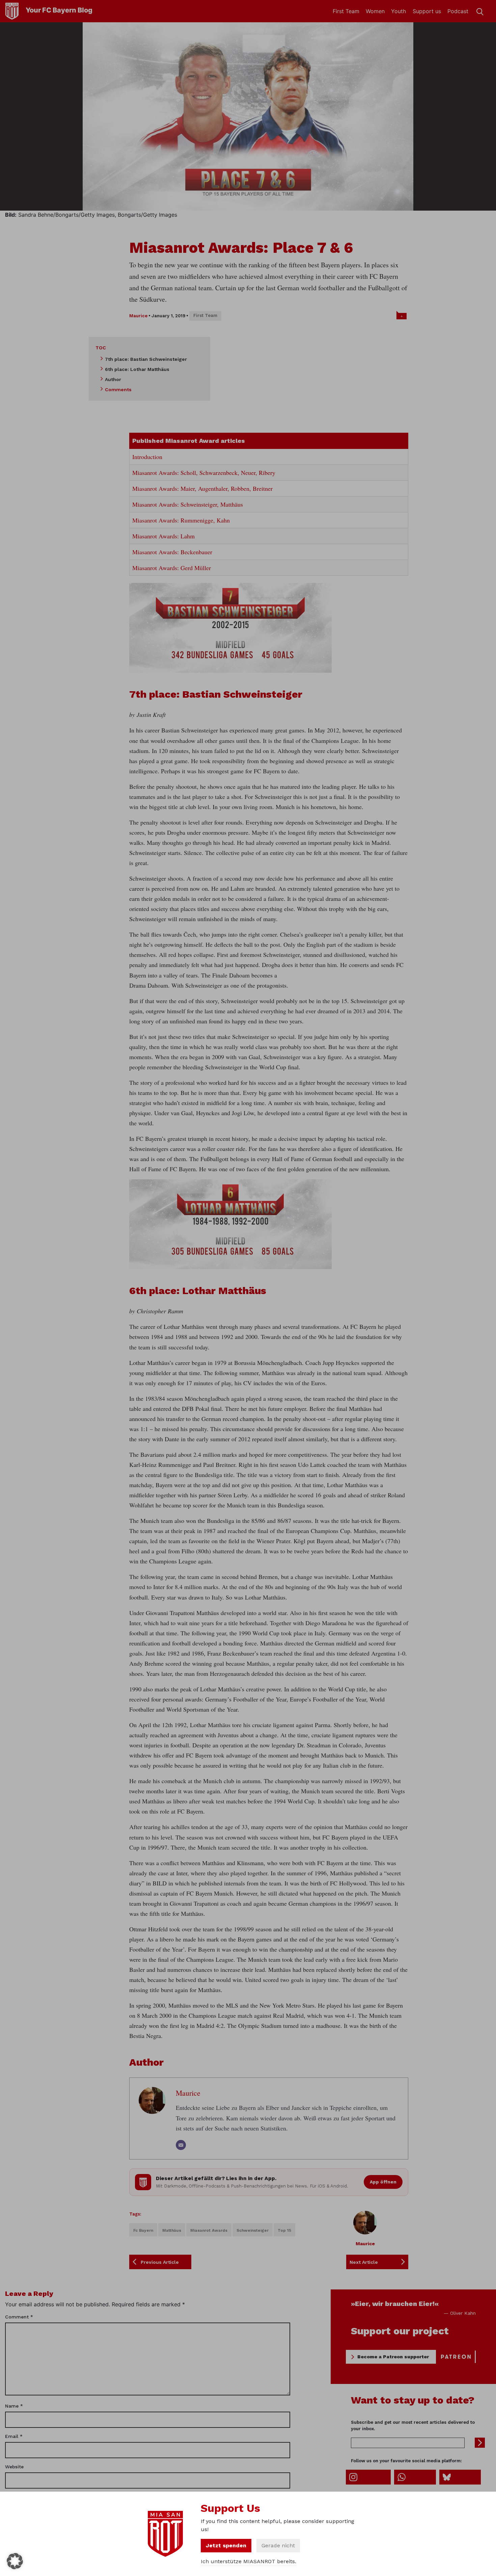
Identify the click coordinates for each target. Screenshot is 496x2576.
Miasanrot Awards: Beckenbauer (172, 552)
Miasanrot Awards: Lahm (163, 536)
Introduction (147, 457)
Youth (398, 11)
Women (375, 11)
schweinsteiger (253, 2230)
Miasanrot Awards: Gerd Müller (172, 568)
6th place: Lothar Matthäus (137, 369)
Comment (19, 2317)
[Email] (181, 2145)
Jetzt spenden (226, 2545)
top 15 (284, 2230)
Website (14, 2467)
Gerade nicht (278, 2545)
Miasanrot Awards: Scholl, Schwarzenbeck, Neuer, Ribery (204, 473)
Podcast (458, 11)
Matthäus (172, 2230)
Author (113, 379)
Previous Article (160, 2262)
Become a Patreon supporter (393, 2357)
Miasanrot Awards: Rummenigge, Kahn (181, 520)
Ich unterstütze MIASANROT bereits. (249, 2561)
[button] (15, 2561)
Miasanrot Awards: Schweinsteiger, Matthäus (188, 504)
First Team (346, 11)
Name (14, 2406)
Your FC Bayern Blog (59, 10)
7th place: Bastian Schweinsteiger (146, 359)
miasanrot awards (209, 2230)
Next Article (364, 2262)
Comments (118, 390)
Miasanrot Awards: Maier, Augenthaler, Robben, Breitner (202, 488)
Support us (427, 11)
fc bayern (143, 2230)
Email (14, 2436)
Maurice (138, 316)
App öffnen (383, 2182)
